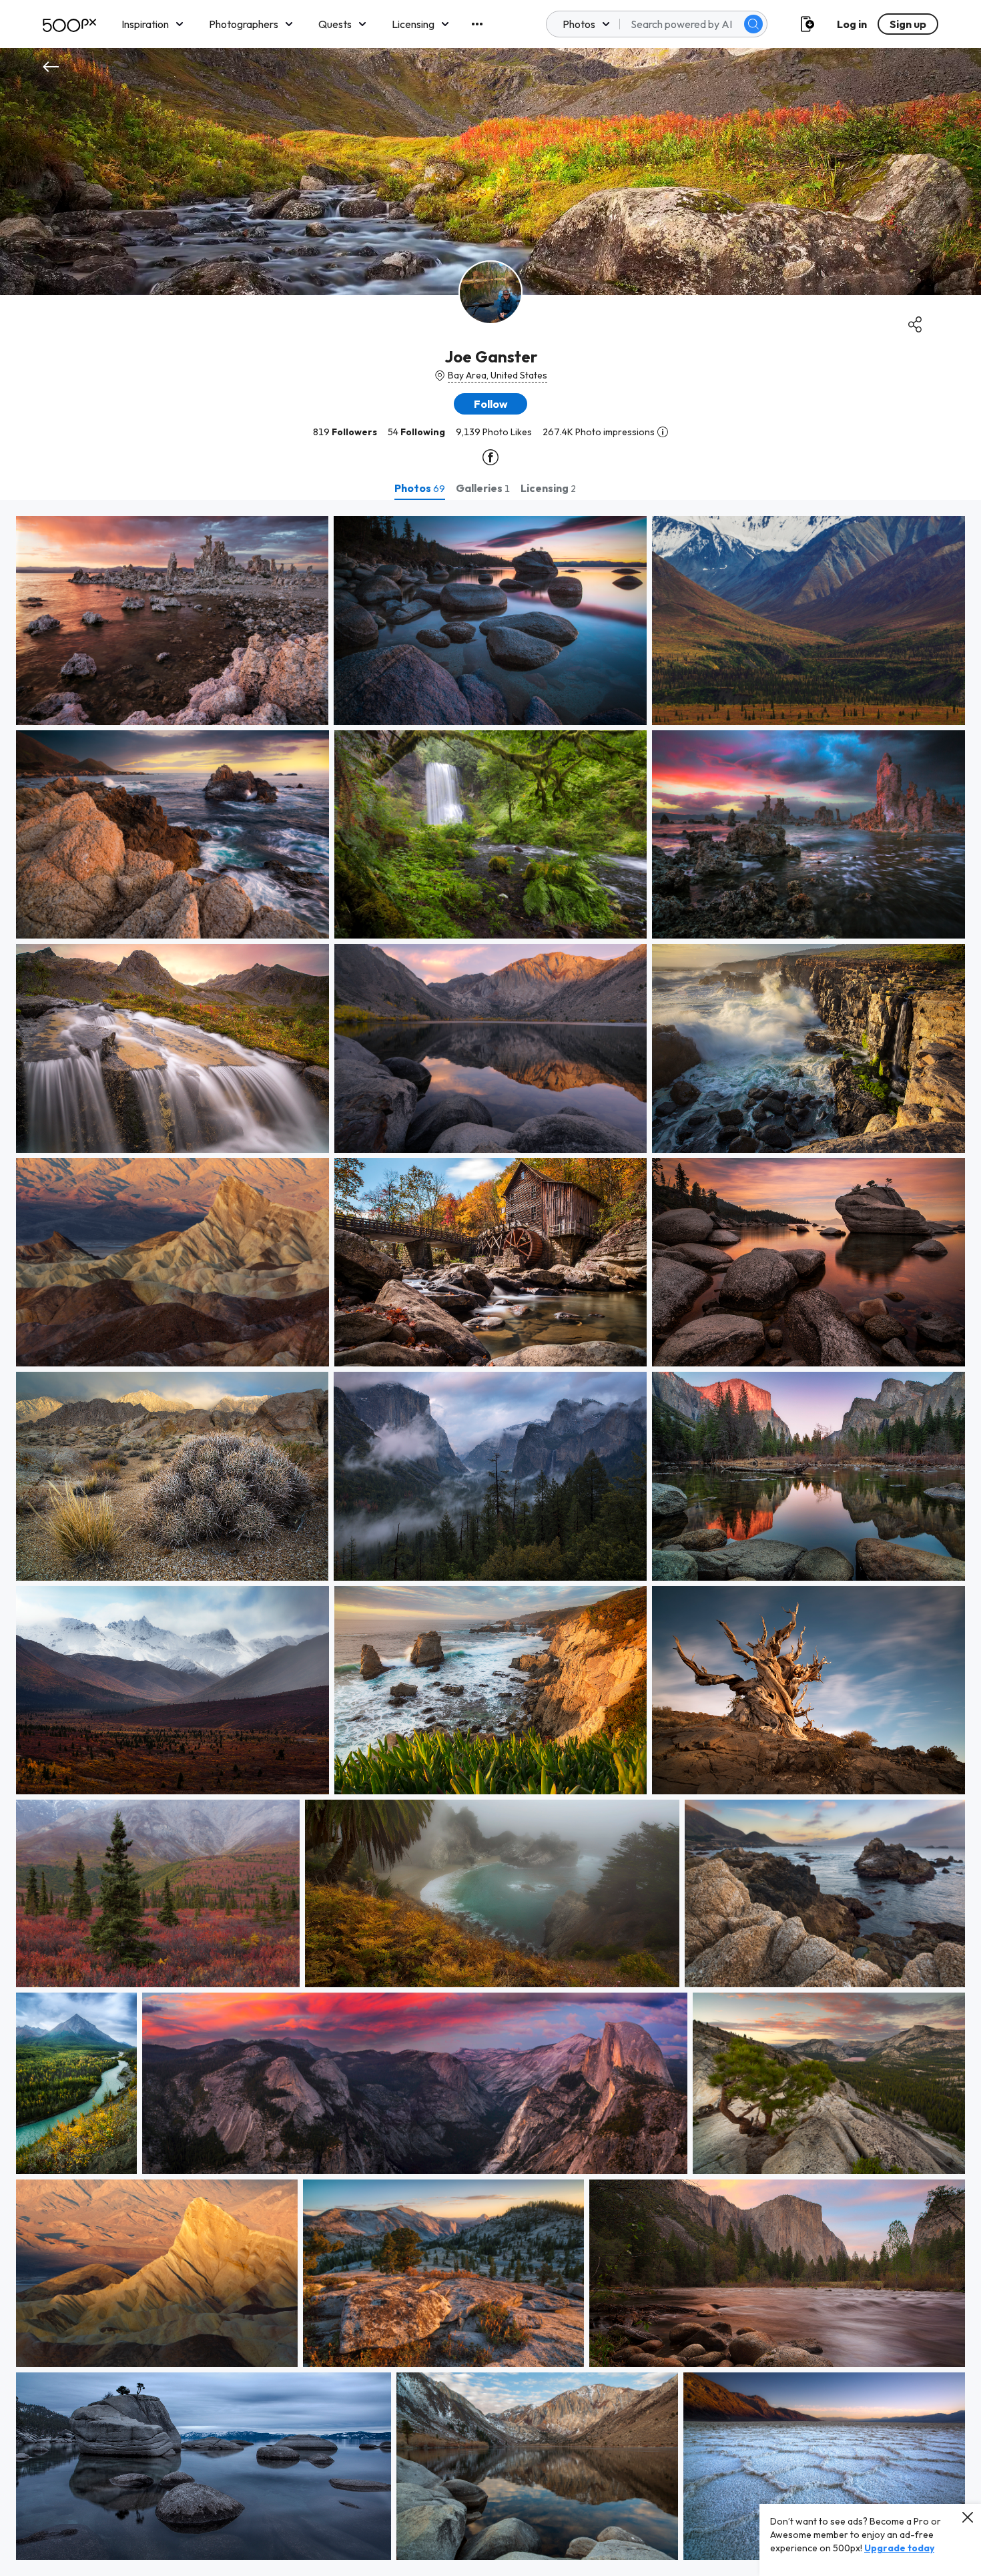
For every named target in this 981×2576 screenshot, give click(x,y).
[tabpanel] (490, 1538)
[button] (753, 24)
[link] (172, 620)
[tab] (420, 488)
